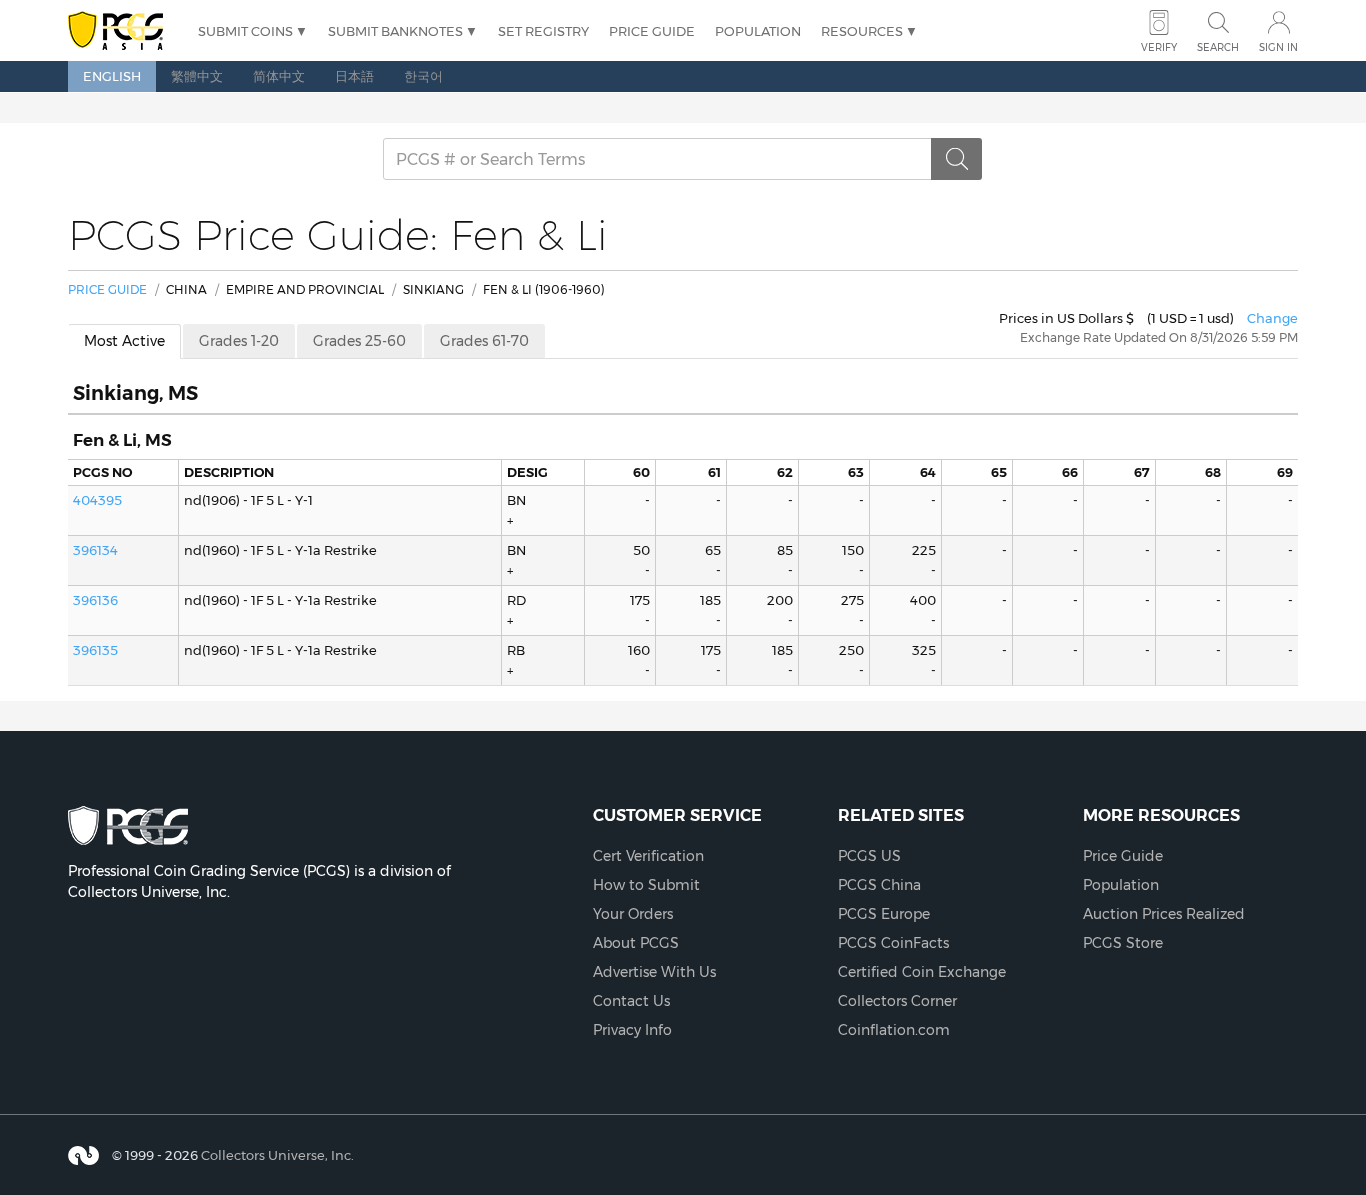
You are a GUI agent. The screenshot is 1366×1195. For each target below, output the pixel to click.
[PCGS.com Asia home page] (123, 31)
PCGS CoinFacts (893, 943)
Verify (1159, 47)
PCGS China (879, 885)
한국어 (423, 76)
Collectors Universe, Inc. (277, 1154)
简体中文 (279, 76)
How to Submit (646, 885)
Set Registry (543, 31)
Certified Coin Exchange (922, 972)
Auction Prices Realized (1164, 914)
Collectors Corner (897, 1001)
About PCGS (636, 943)
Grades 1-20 (239, 341)
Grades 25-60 (359, 341)
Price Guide (652, 31)
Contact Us (631, 1001)
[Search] (957, 159)
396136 (95, 600)
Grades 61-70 (484, 341)
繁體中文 (197, 76)
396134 (95, 550)
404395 (97, 500)
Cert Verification (648, 856)
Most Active (124, 341)
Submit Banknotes (395, 31)
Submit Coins (245, 31)
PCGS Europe (884, 914)
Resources (862, 31)
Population (758, 31)
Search (1218, 47)
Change (1272, 318)
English (112, 76)
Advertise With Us (654, 972)
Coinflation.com (894, 1030)
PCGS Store (1123, 943)
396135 (95, 650)
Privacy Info (632, 1030)
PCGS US (869, 856)
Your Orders (633, 914)
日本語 (354, 76)
